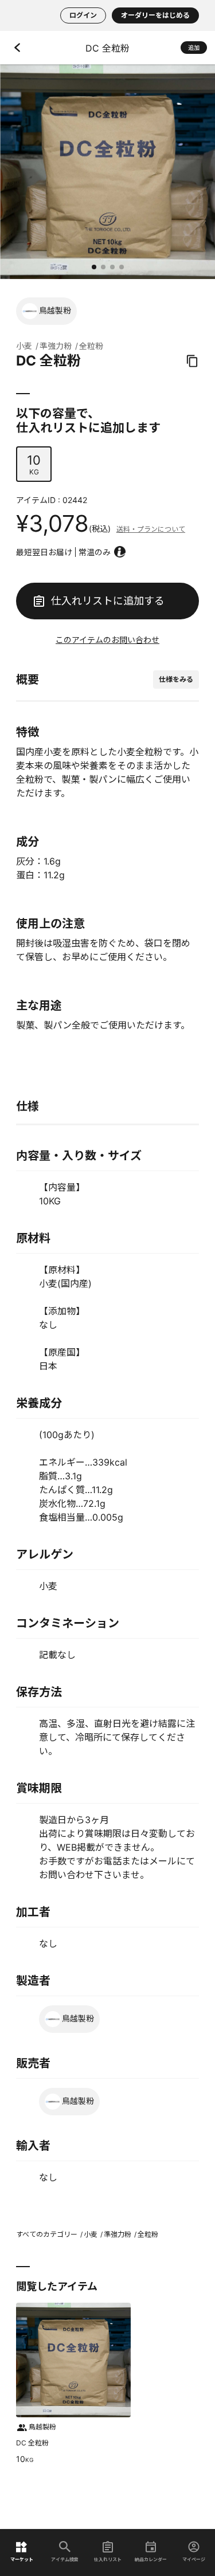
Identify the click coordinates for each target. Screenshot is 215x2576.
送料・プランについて (151, 529)
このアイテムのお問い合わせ (107, 640)
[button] (94, 267)
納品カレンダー (151, 2559)
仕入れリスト (108, 2559)
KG (34, 464)
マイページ (194, 2559)
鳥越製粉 (55, 310)
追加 (194, 48)
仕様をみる (176, 679)
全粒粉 (91, 346)
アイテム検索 (65, 2559)
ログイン (83, 15)
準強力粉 (56, 346)
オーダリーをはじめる (155, 15)
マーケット (22, 2559)
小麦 (24, 346)
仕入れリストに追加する (108, 601)
